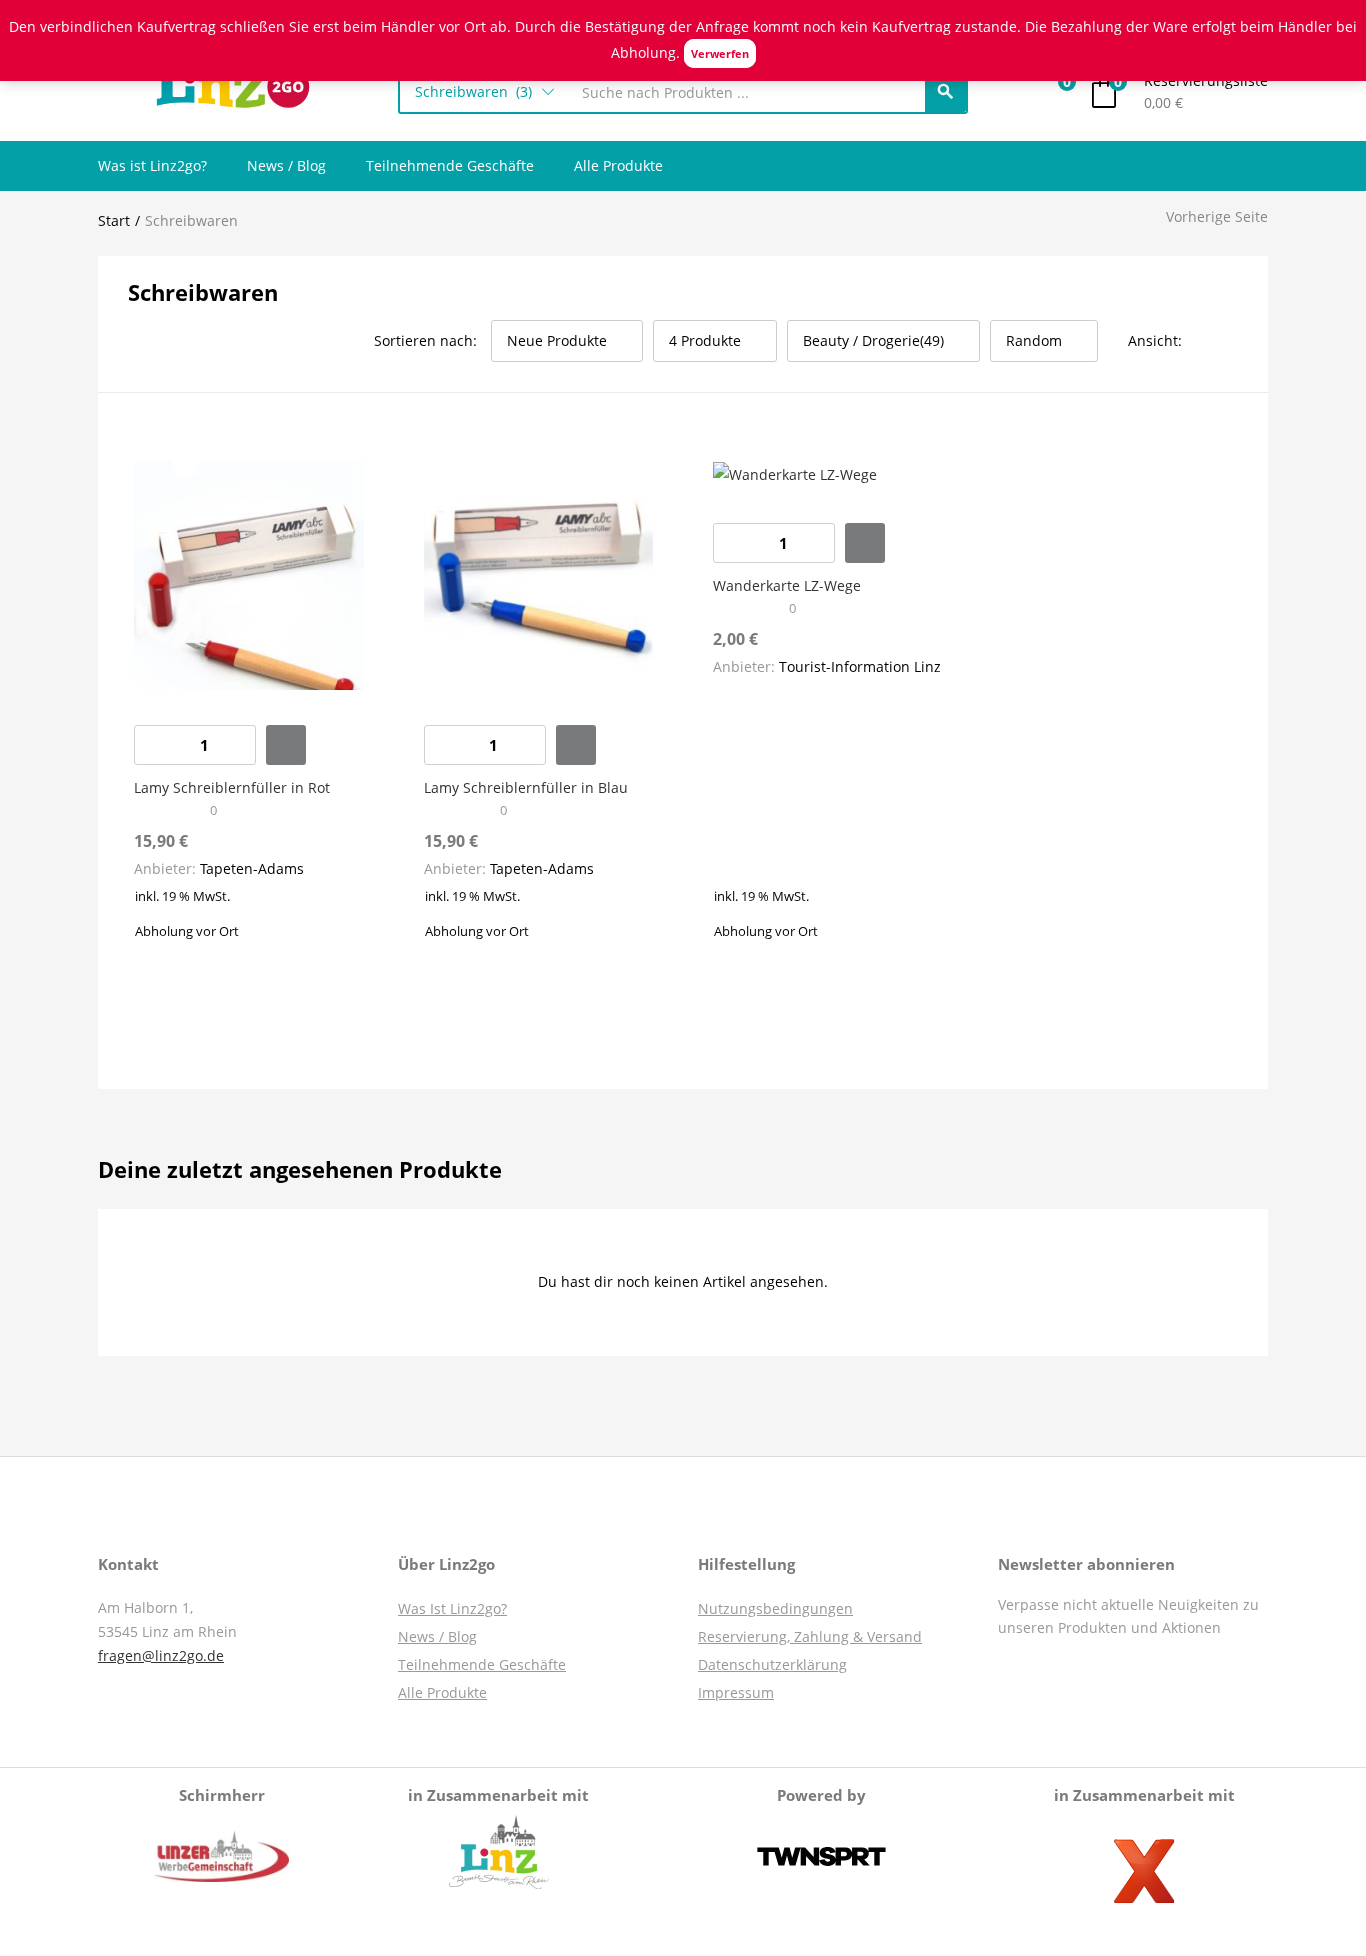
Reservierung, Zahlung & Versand (810, 1636)
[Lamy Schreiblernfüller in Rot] (249, 573)
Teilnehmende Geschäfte (450, 165)
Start (114, 220)
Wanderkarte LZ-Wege (787, 585)
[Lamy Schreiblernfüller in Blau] (539, 573)
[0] (1051, 92)
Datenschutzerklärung (772, 1664)
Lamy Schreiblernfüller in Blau (526, 787)
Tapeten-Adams (252, 868)
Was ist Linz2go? (152, 165)
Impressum (736, 1692)
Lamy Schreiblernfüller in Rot (232, 787)
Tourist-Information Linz (860, 666)
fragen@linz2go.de (161, 1655)
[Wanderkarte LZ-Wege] (795, 472)
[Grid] (1203, 340)
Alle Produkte (618, 165)
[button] (483, 92)
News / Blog (286, 165)
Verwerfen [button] (720, 53)
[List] (1231, 340)
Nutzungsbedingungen (775, 1608)
